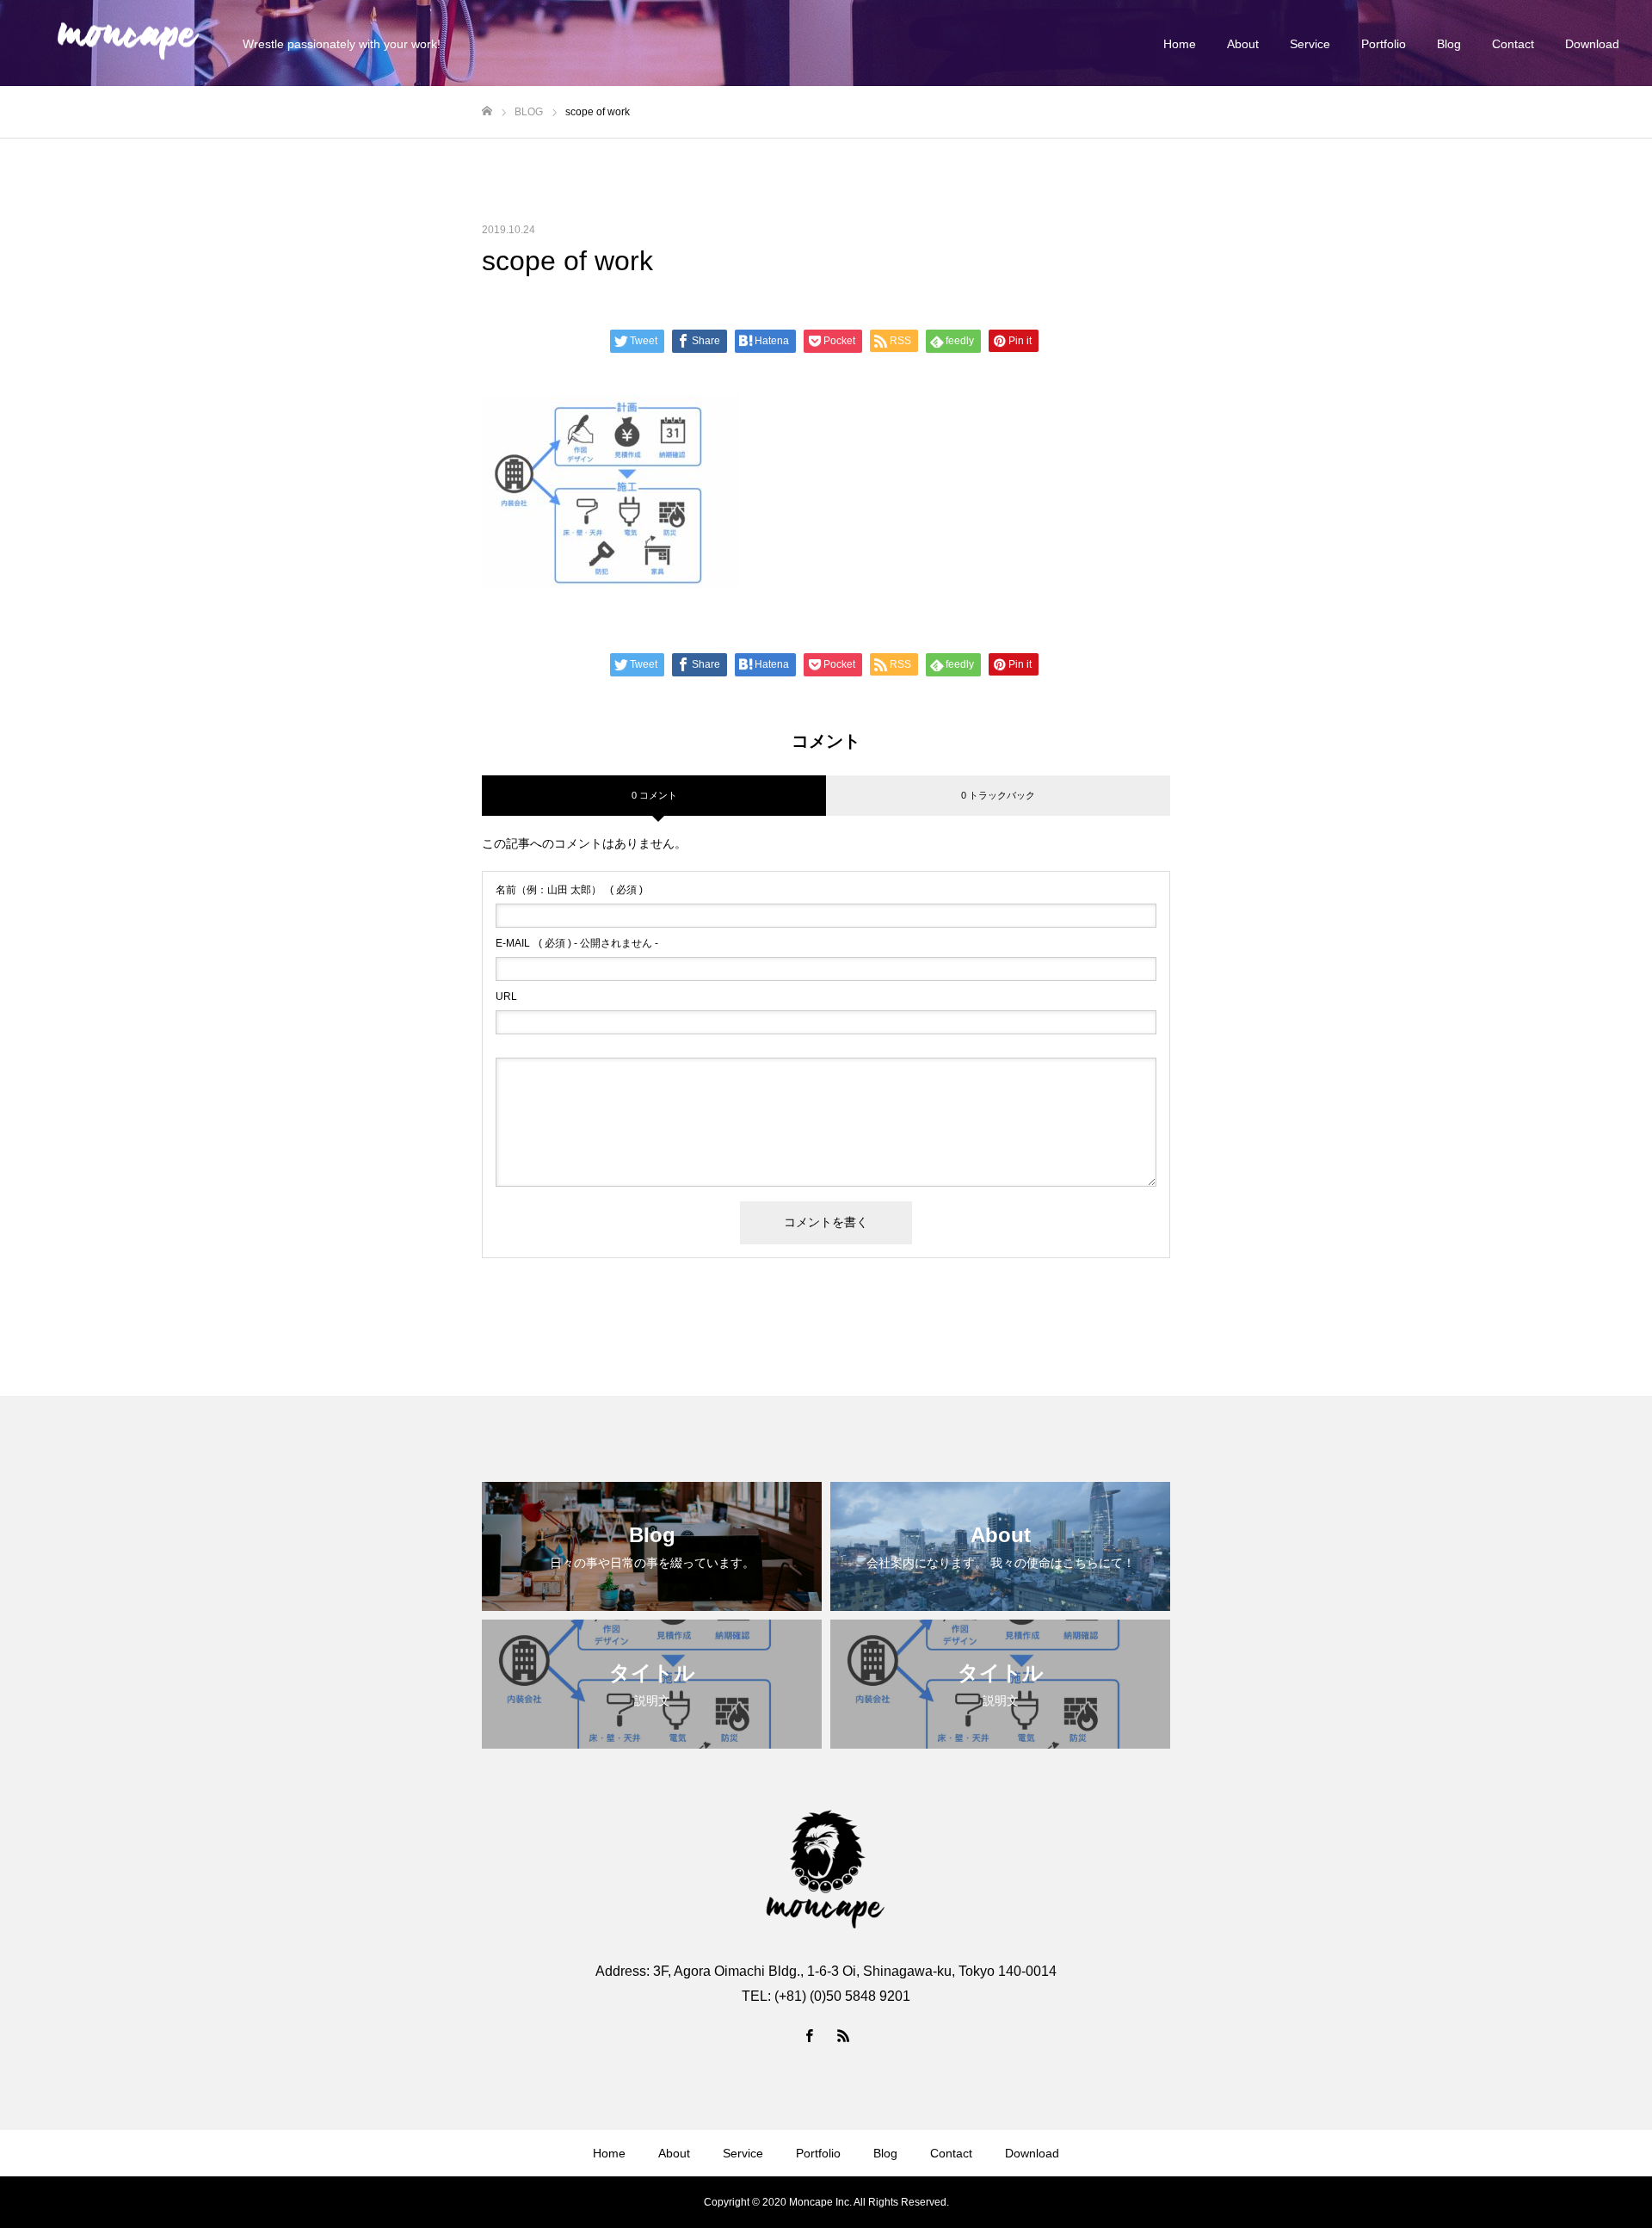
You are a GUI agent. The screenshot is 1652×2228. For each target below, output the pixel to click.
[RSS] (843, 2035)
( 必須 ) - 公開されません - (577, 943)
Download (1592, 44)
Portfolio (1384, 44)
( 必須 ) (569, 890)
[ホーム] (487, 111)
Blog (1449, 44)
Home (1180, 44)
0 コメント (654, 795)
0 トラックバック (998, 795)
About (1243, 44)
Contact (1513, 44)
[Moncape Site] (128, 43)
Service (1310, 44)
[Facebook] (809, 2035)
